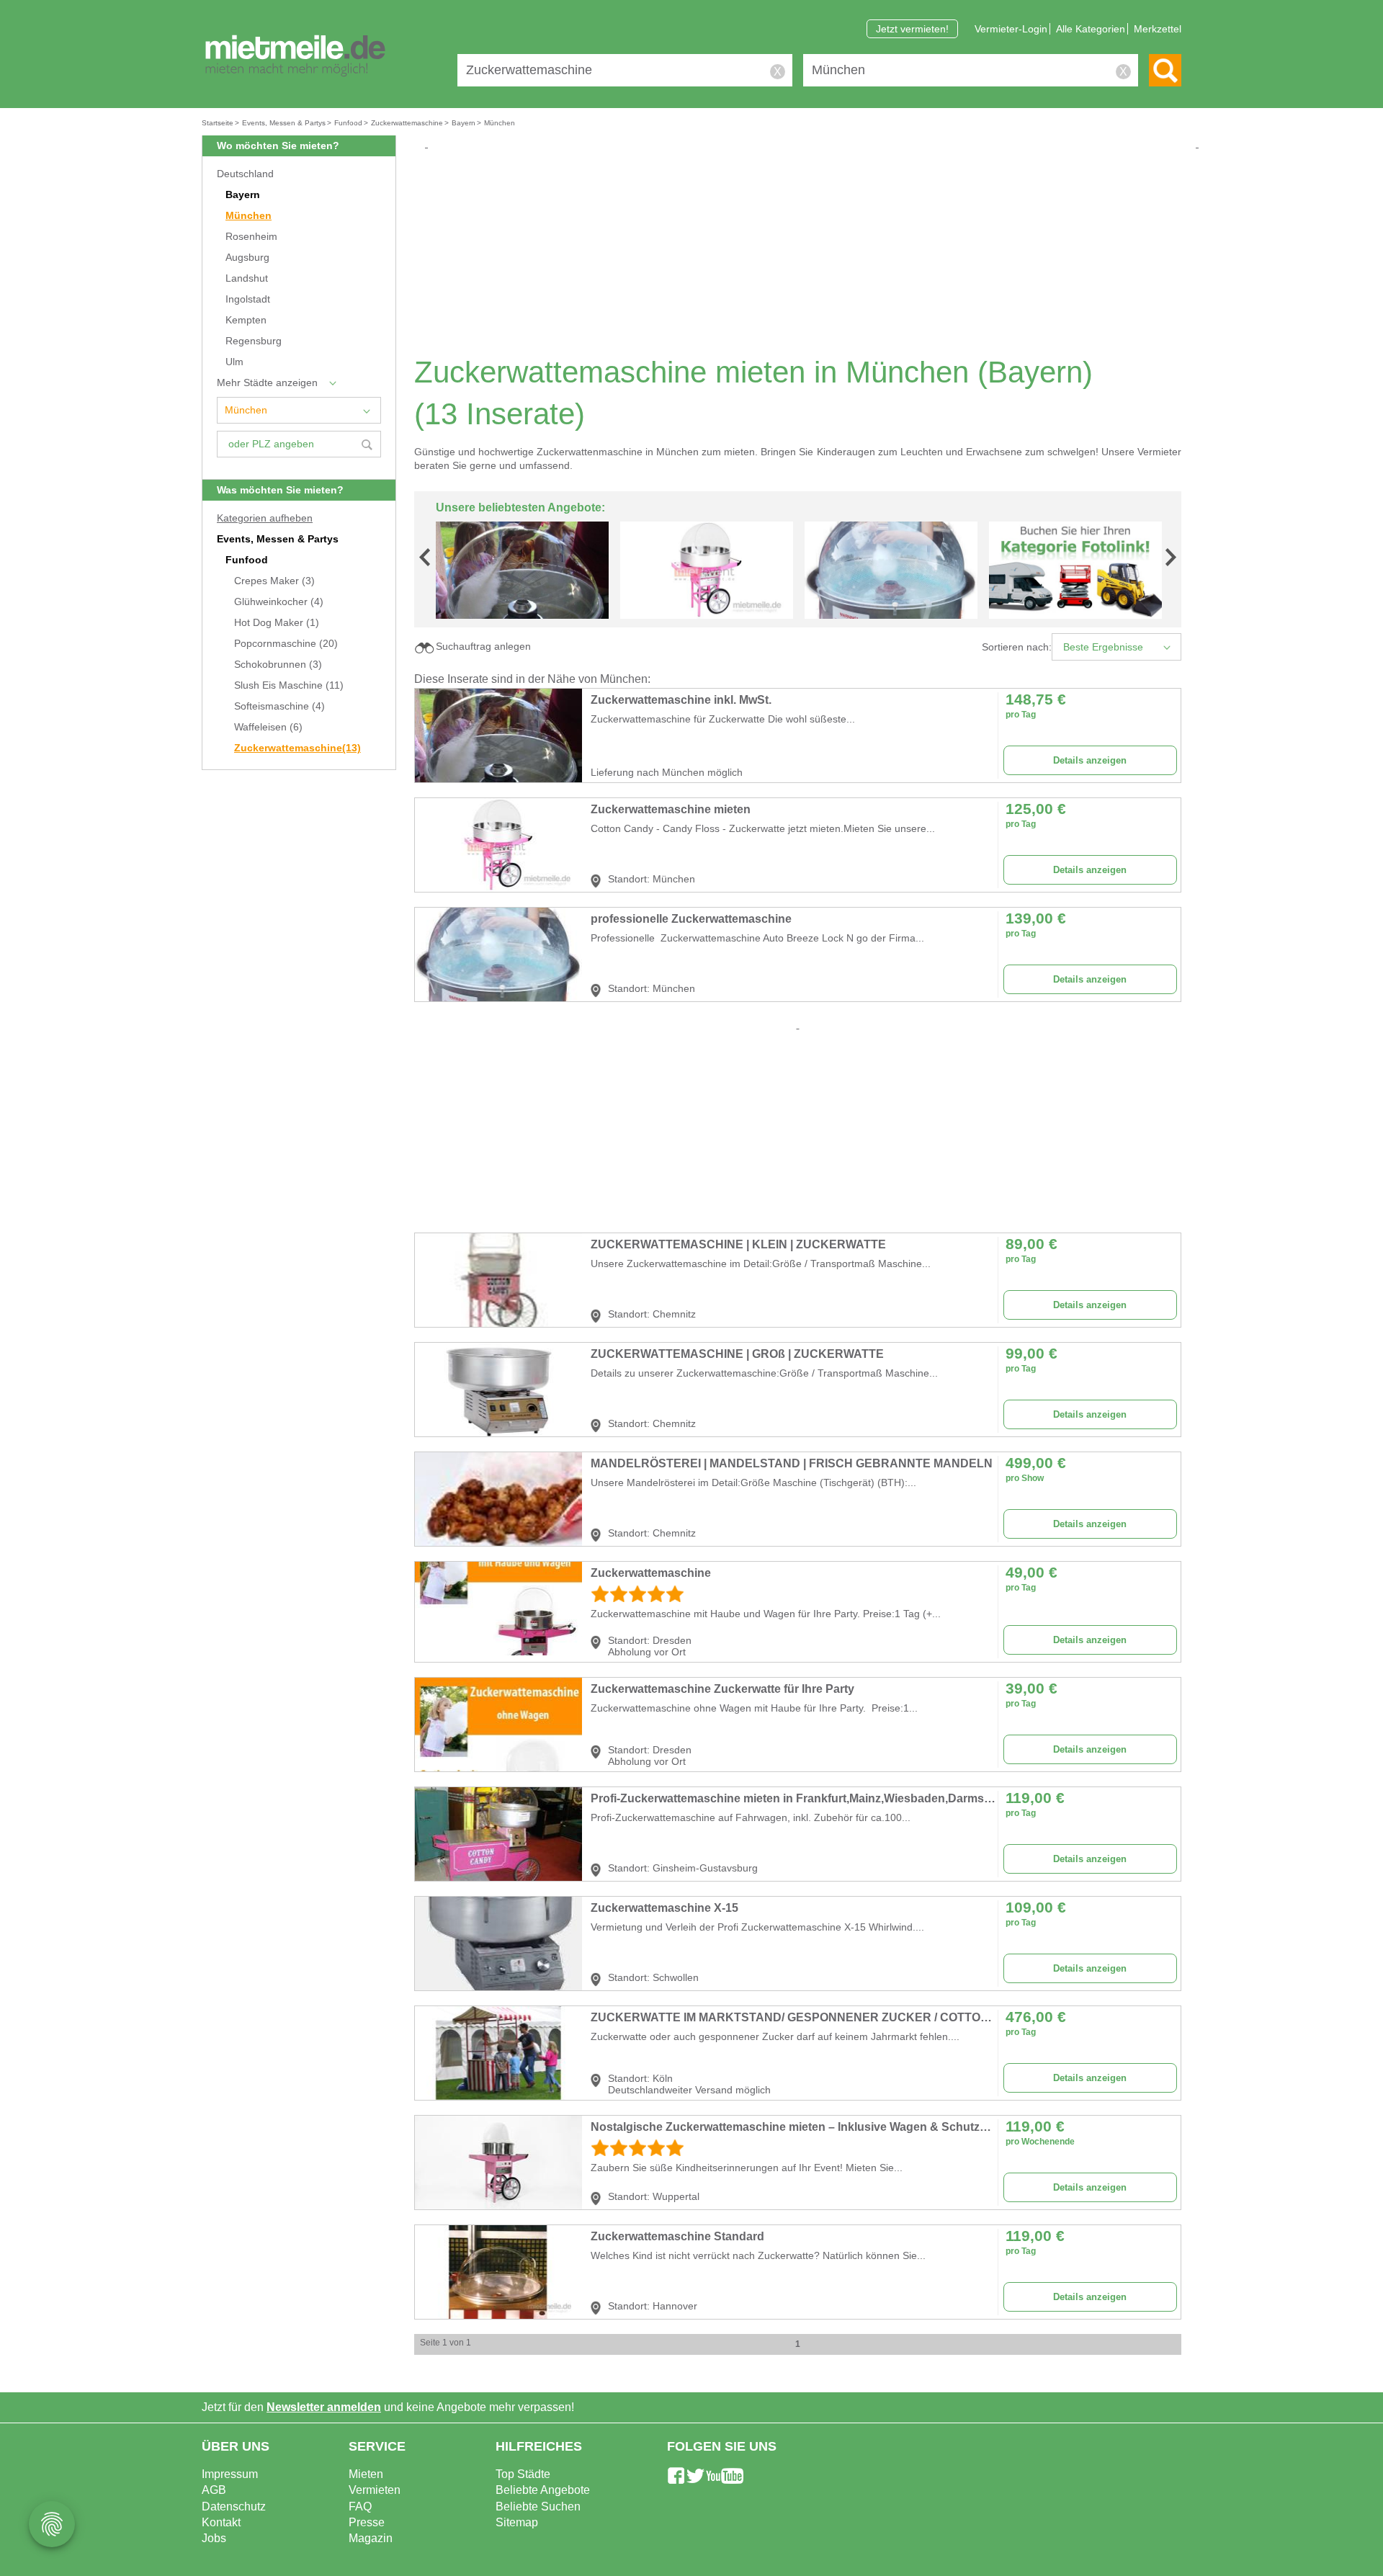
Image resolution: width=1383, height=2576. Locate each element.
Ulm (234, 362)
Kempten (246, 320)
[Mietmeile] (295, 56)
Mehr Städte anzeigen (267, 383)
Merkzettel (1158, 29)
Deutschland (245, 174)
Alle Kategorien (1091, 29)
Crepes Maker (274, 581)
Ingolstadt (248, 299)
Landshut (247, 278)
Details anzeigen (1090, 760)
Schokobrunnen (278, 665)
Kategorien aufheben (265, 518)
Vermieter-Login (1011, 29)
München (249, 216)
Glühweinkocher (279, 602)
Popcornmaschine (286, 644)
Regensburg (254, 341)
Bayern (243, 195)
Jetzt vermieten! (912, 29)
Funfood (247, 560)
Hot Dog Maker (277, 623)
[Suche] (1165, 70)
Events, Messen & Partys (278, 539)
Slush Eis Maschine (289, 685)
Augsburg (247, 258)
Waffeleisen (268, 727)
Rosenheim (251, 237)
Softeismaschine (279, 706)
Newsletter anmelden (324, 2407)
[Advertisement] (803, 252)
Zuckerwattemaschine (297, 748)
